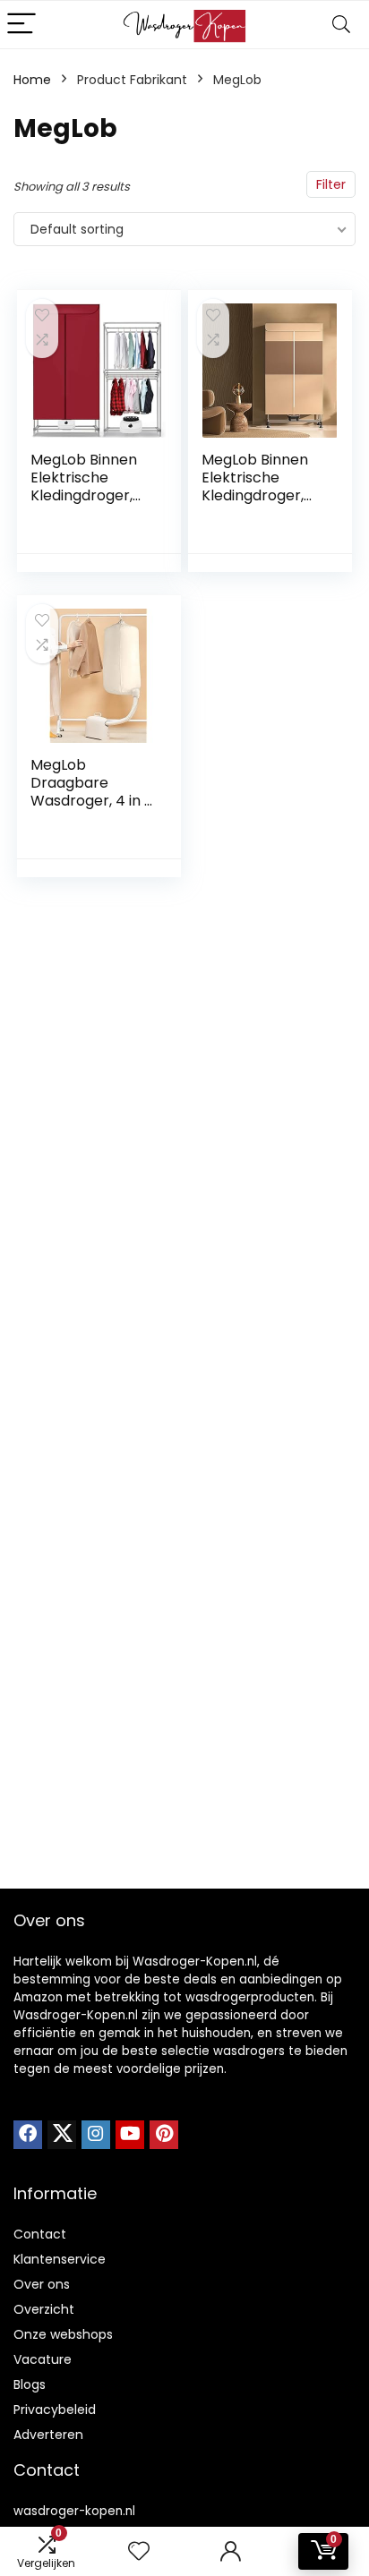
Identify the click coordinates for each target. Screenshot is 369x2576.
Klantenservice (60, 2259)
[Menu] (21, 25)
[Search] (341, 25)
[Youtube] (130, 2135)
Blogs (30, 2384)
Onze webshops (63, 2334)
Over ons (42, 2284)
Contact (40, 2234)
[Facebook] (28, 2135)
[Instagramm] (96, 2135)
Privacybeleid (55, 2410)
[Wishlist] (139, 2551)
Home (32, 80)
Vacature (43, 2359)
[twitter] (62, 2135)
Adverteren (48, 2435)
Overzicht (44, 2309)
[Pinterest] (164, 2135)
